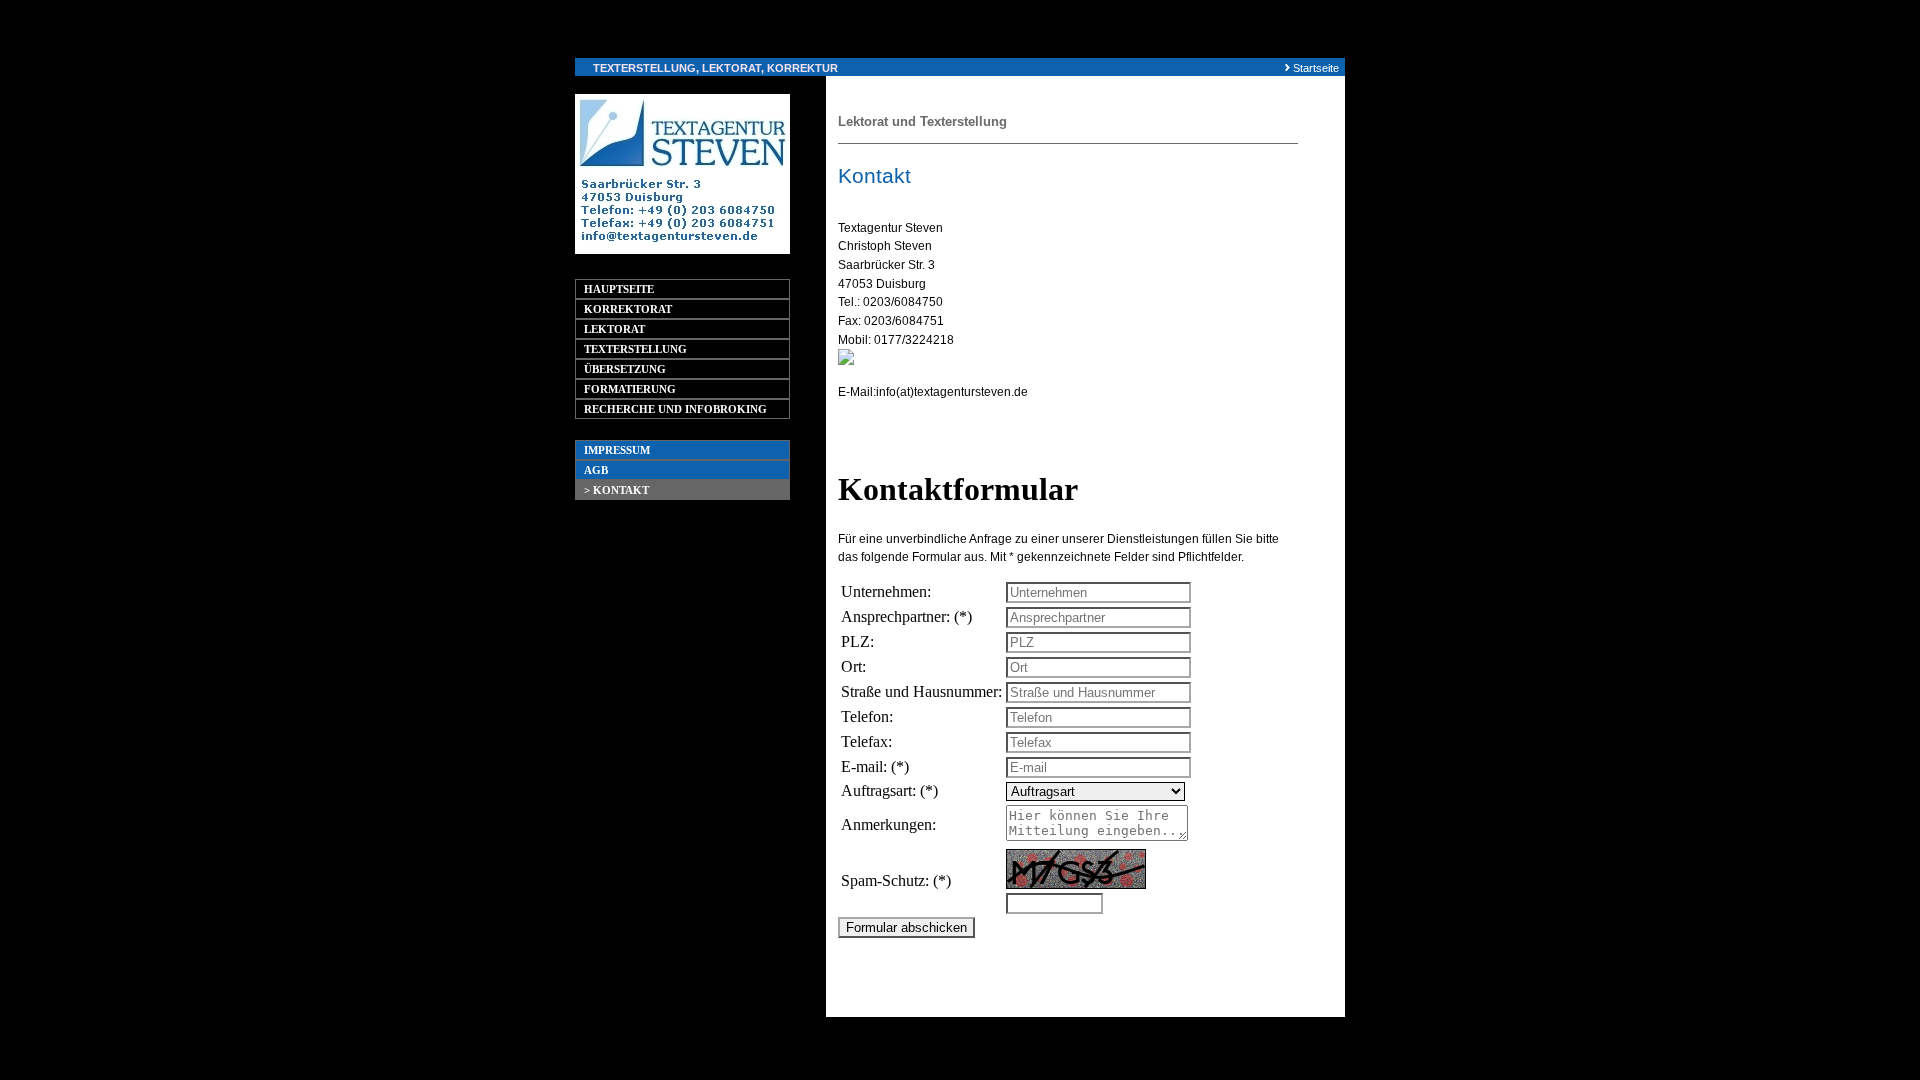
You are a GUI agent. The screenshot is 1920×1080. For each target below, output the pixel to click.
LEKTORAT (614, 329)
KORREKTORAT (628, 309)
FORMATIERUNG (630, 389)
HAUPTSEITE (619, 289)
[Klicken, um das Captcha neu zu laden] (1076, 869)
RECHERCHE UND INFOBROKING (675, 409)
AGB (596, 470)
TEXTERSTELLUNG (635, 349)
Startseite (1316, 68)
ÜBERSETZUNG (625, 369)
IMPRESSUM (617, 450)
